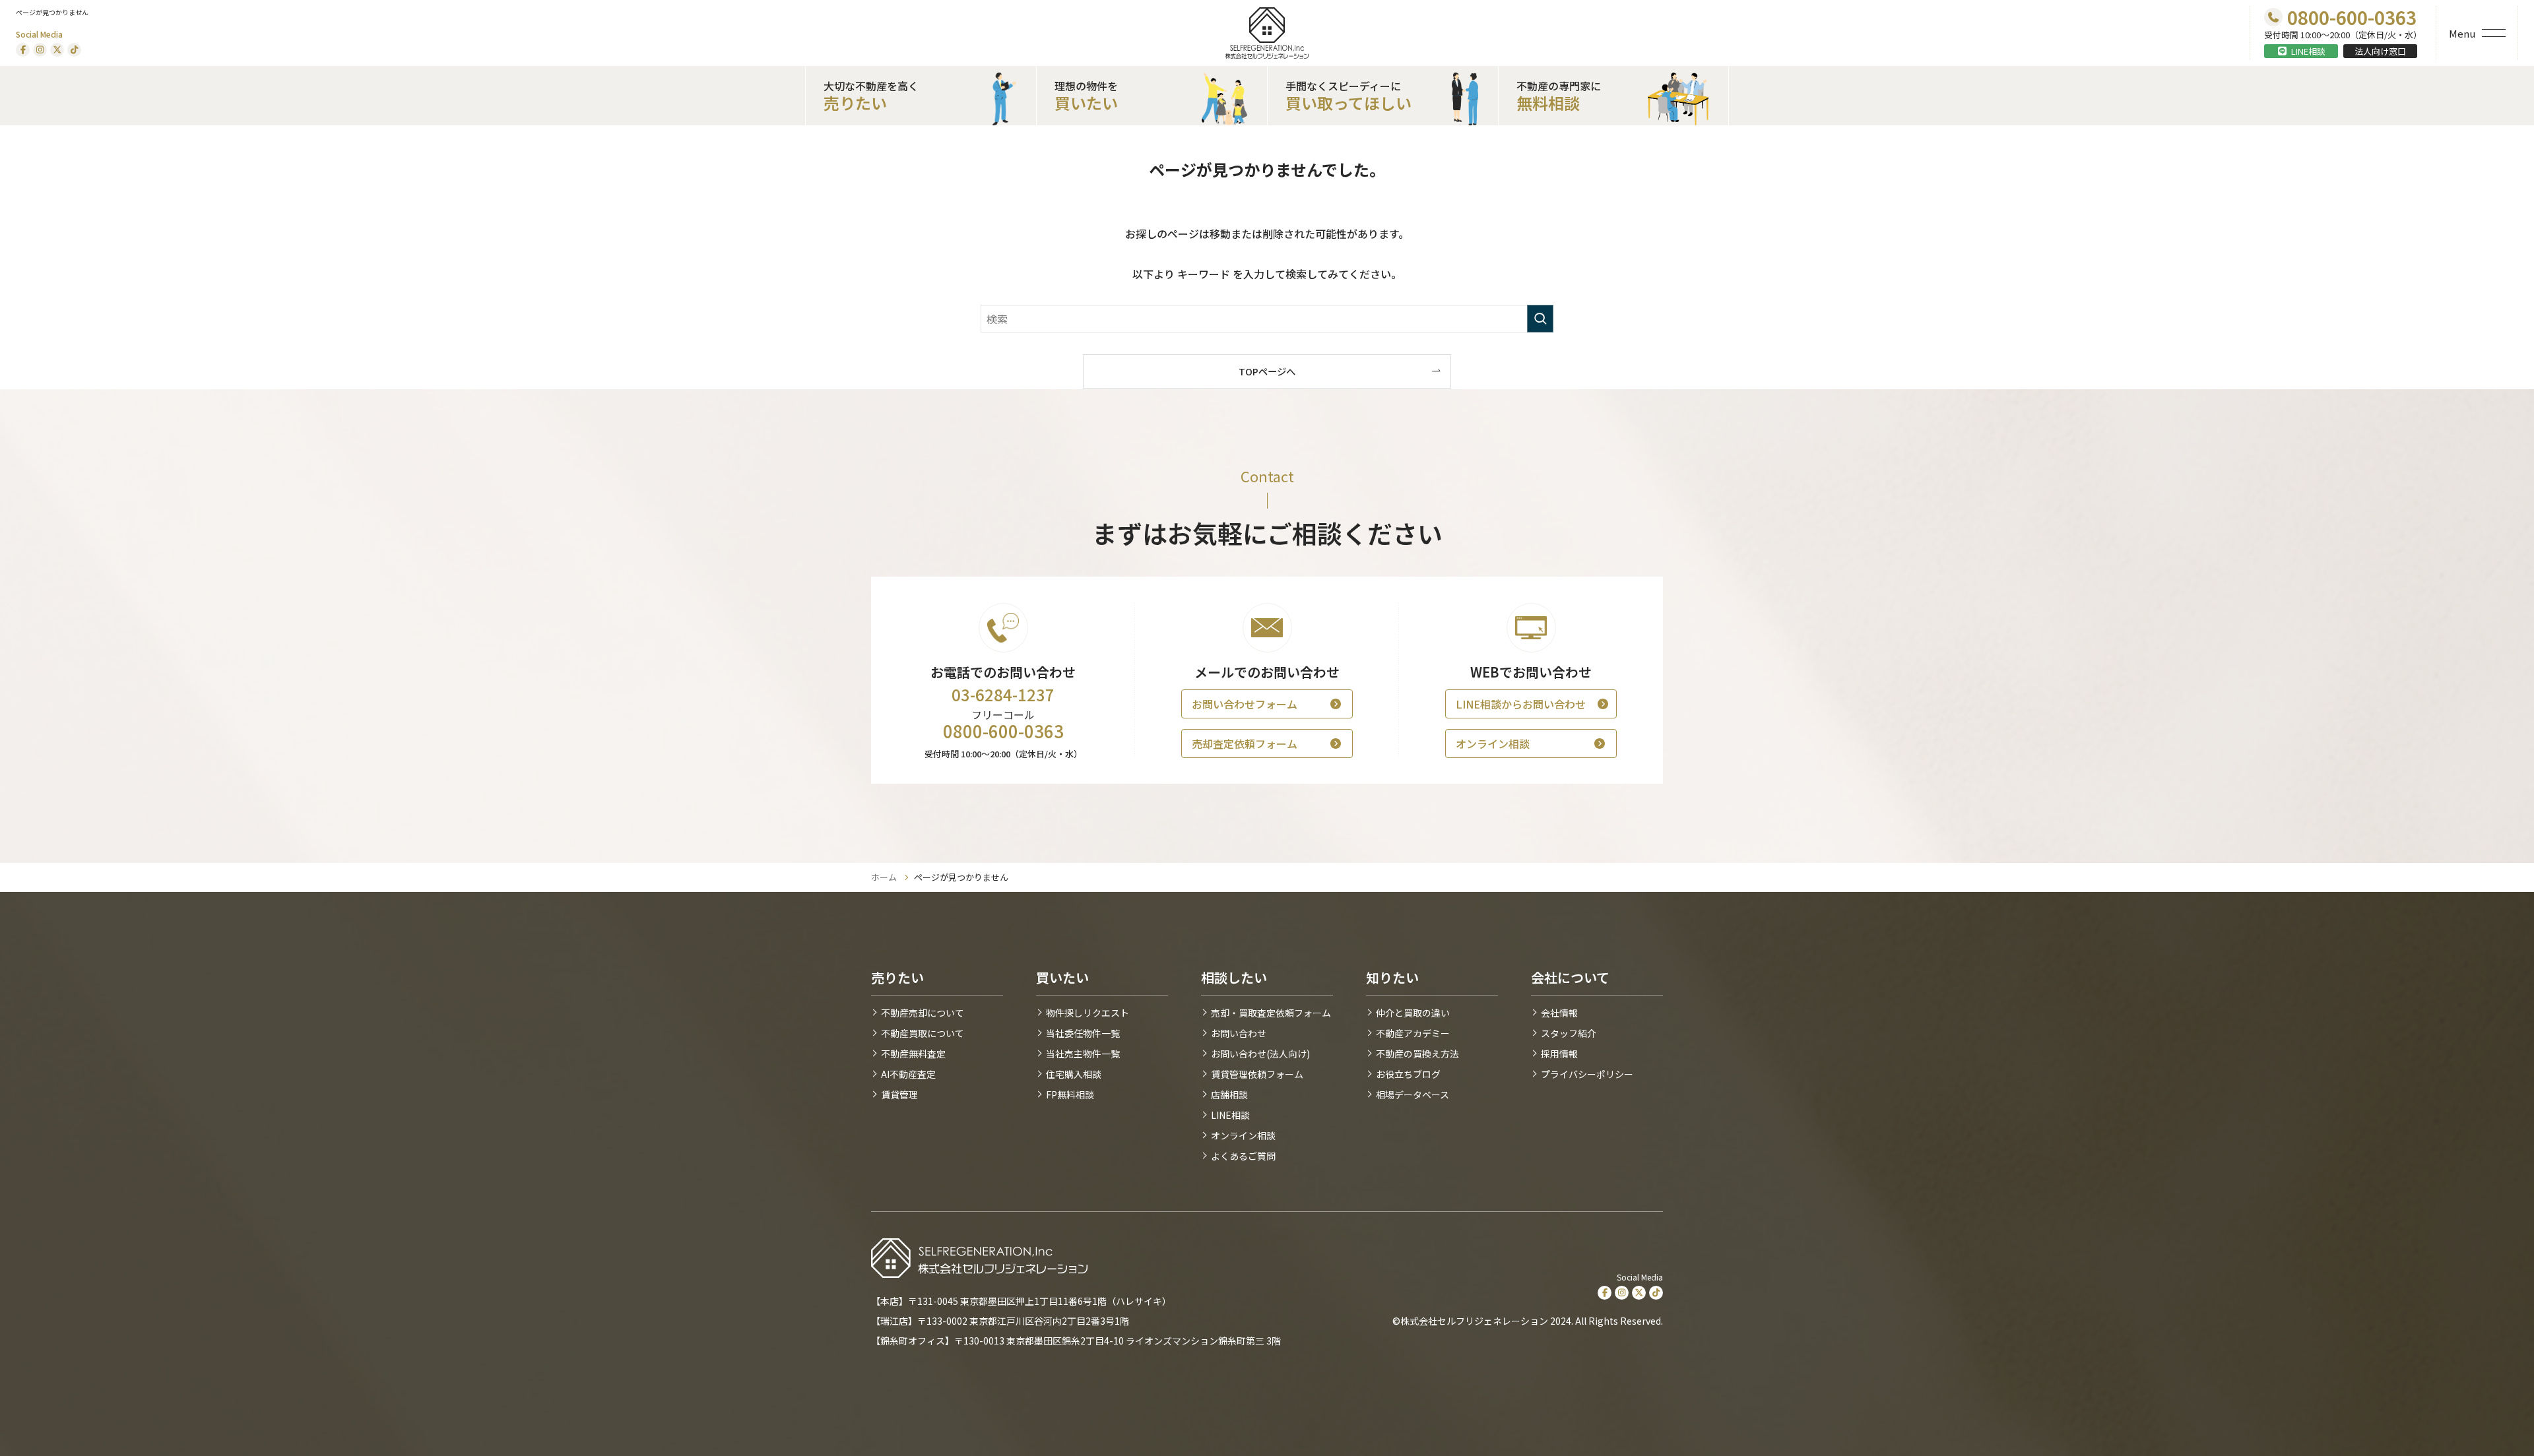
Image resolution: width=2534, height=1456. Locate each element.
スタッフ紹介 (1569, 1033)
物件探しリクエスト (1088, 1013)
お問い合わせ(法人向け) (1260, 1054)
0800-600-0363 (1003, 731)
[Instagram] (40, 50)
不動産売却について (923, 1013)
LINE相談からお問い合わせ (1521, 704)
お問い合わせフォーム (1245, 704)
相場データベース (1413, 1094)
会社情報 (1559, 1013)
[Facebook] (23, 50)
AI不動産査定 (908, 1074)
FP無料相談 (1070, 1094)
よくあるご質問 (1243, 1156)
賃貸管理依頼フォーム (1257, 1074)
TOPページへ (1267, 371)
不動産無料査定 (913, 1054)
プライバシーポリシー (1587, 1074)
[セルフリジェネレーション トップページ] (1267, 33)
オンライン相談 (1493, 744)
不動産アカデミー (1413, 1033)
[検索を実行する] (1540, 319)
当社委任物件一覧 (1083, 1033)
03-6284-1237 (1003, 695)
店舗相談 (1229, 1094)
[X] (57, 50)
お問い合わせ (1239, 1033)
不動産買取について (923, 1033)
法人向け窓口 (2380, 51)
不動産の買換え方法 (1417, 1054)
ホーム (884, 877)
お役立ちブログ (1408, 1074)
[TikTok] (74, 50)
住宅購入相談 (1074, 1074)
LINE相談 (2308, 51)
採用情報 (1559, 1054)
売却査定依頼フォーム (1245, 744)
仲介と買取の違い (1413, 1013)
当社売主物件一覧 (1083, 1054)
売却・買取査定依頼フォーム (1271, 1013)
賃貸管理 (899, 1094)
